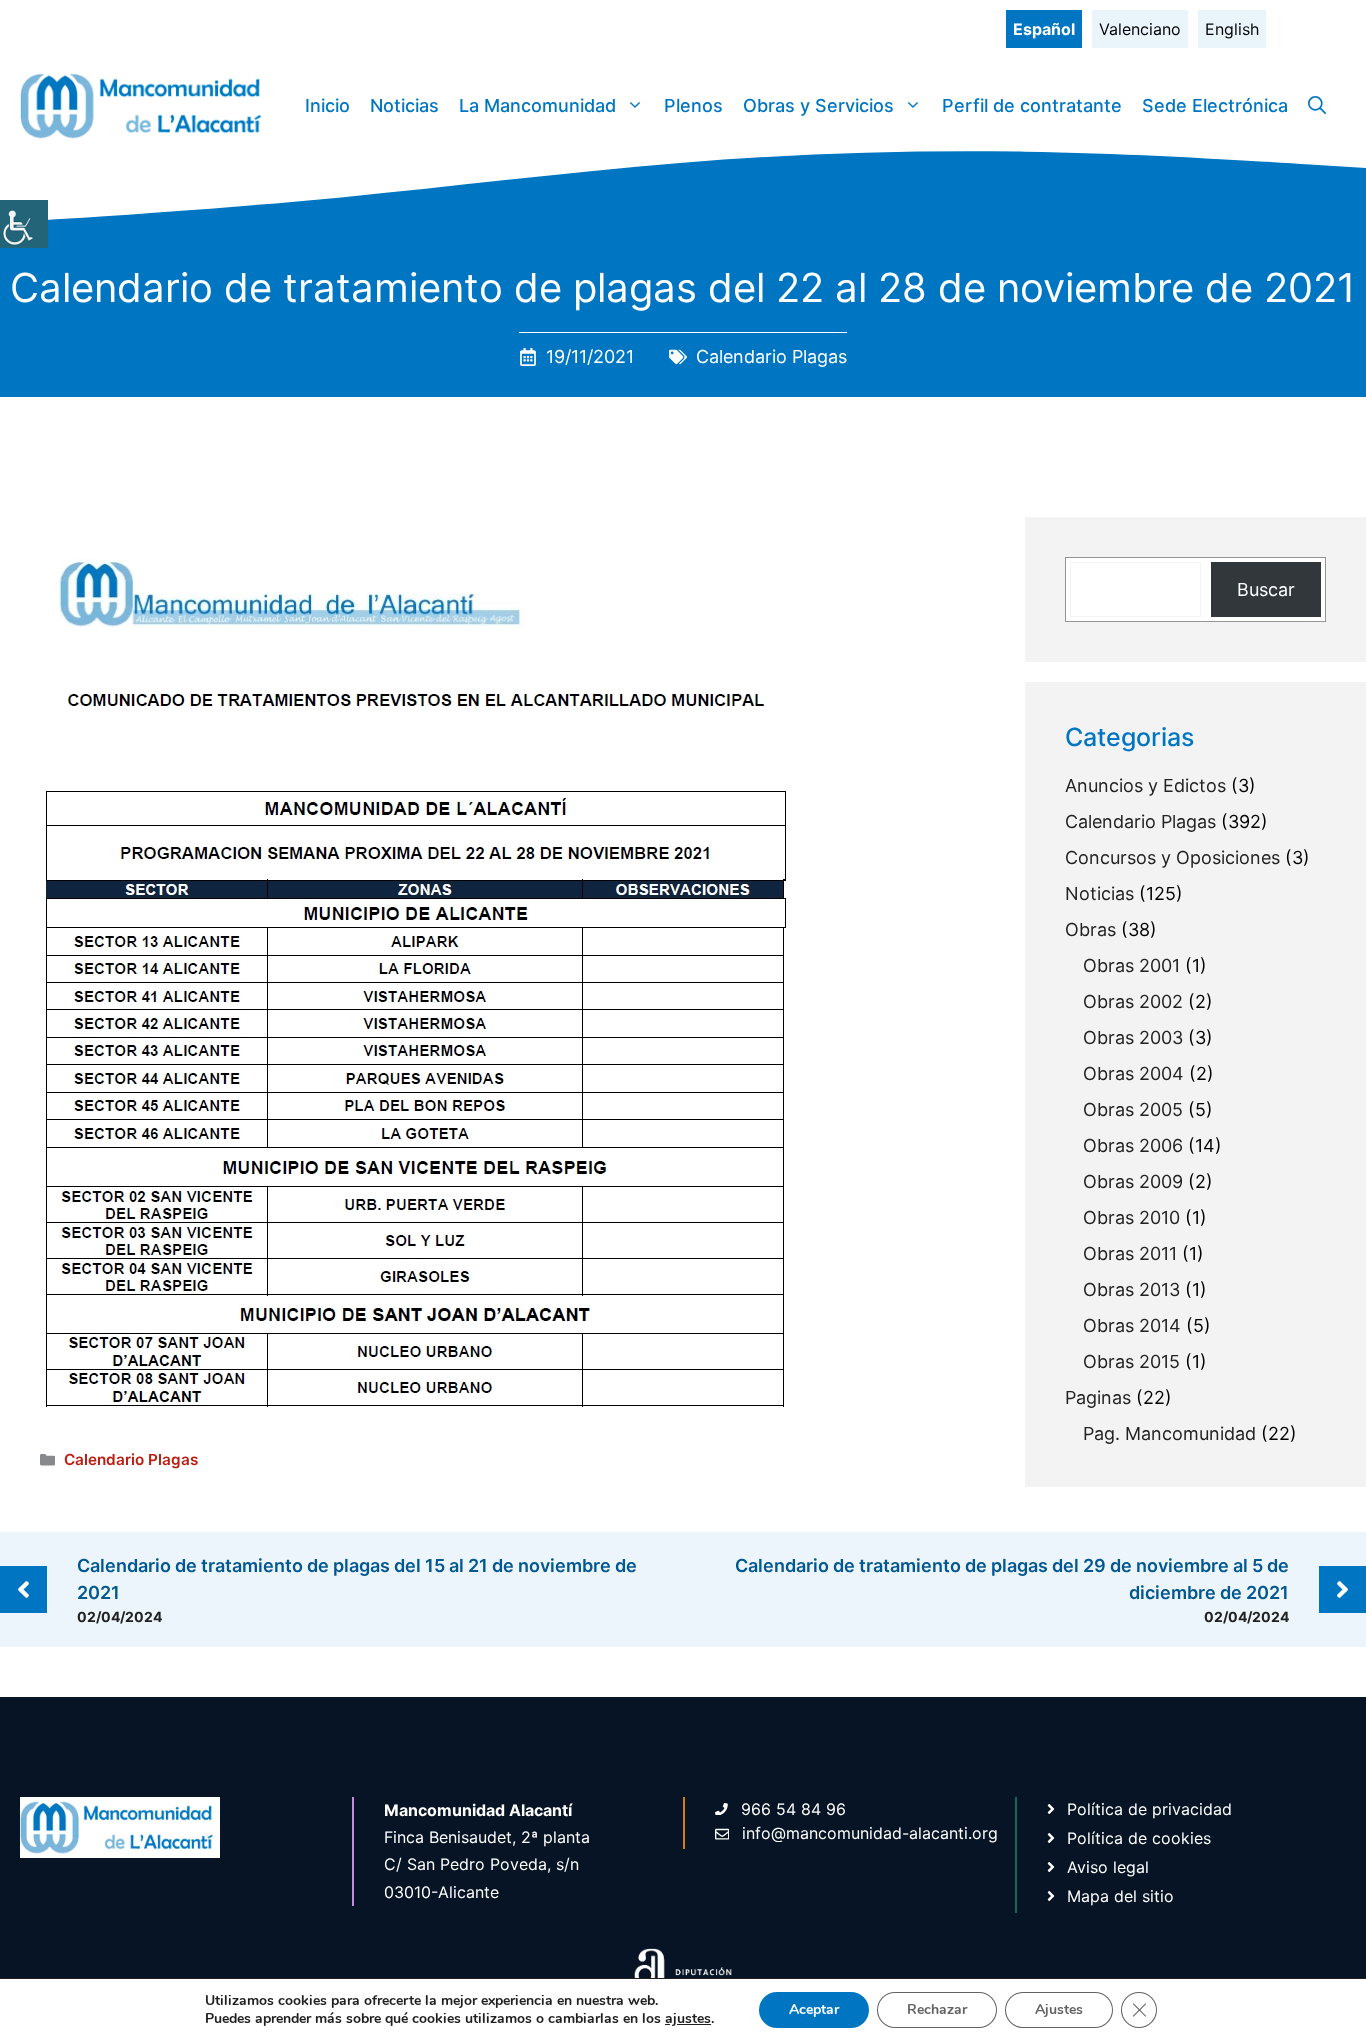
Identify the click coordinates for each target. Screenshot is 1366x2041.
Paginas (1098, 1397)
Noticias (404, 105)
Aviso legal (1108, 1867)
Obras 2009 (1133, 1181)
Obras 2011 (1130, 1253)
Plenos (693, 105)
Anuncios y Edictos (1145, 785)
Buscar (1266, 589)
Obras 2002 (1133, 1001)
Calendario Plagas (771, 356)
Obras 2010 (1131, 1217)
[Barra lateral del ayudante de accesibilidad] (24, 224)
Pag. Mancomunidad (1169, 1433)
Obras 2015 (1131, 1361)
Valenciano (1140, 29)
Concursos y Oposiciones (1172, 857)
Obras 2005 (1133, 1109)
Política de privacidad (1149, 1809)
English (1232, 29)
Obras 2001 (1131, 965)
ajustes (688, 2019)
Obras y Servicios (818, 105)
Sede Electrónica (1215, 105)
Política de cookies (1139, 1838)
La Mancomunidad (537, 105)
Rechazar (937, 2009)
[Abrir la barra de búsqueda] (1317, 106)
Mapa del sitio (1120, 1896)
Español (1044, 29)
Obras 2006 (1133, 1145)
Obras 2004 (1133, 1073)
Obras (1090, 929)
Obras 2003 (1133, 1037)
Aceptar (814, 2009)
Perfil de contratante (1032, 105)
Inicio (327, 105)
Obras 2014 (1132, 1325)
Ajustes (1059, 2009)
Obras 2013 (1131, 1289)
